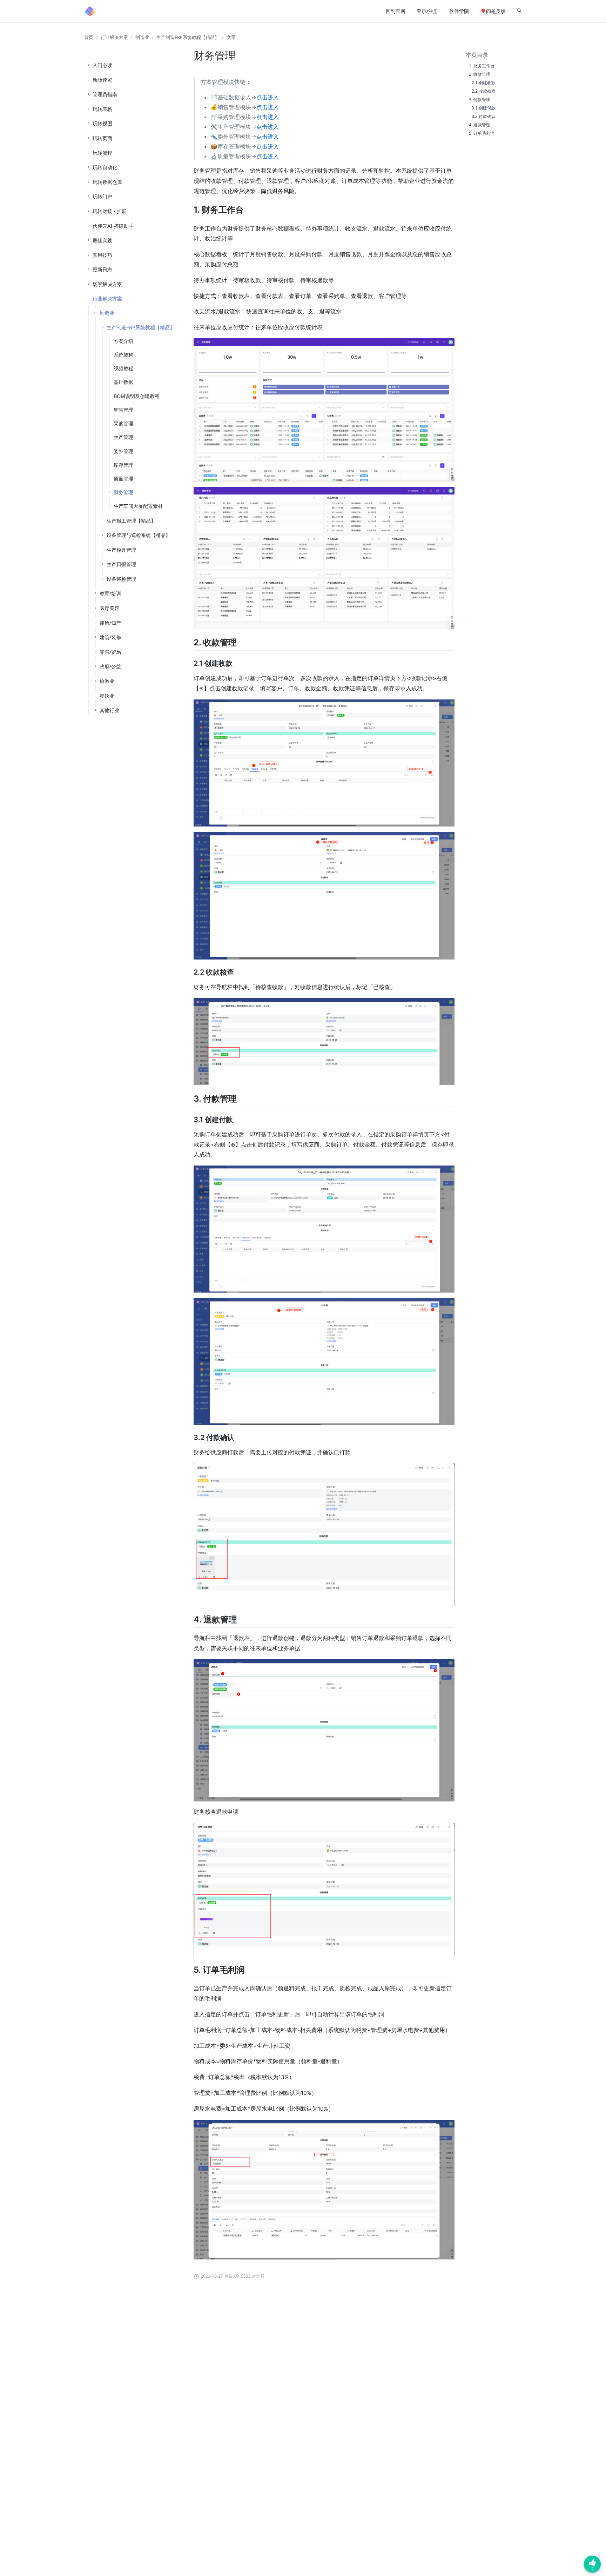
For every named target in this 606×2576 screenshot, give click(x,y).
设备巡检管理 (121, 579)
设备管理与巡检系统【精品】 (139, 535)
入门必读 (102, 65)
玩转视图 (102, 123)
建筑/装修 (110, 637)
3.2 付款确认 (484, 116)
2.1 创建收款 (484, 83)
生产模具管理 (121, 550)
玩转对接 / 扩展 (110, 211)
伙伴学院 (459, 11)
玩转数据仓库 (107, 182)
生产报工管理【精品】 (131, 521)
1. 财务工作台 (482, 66)
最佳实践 (102, 240)
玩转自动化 (105, 167)
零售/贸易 (110, 652)
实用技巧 (102, 255)
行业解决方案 (114, 37)
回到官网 (396, 11)
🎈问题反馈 (493, 11)
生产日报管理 (121, 564)
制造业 (142, 37)
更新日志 (102, 269)
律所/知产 (110, 623)
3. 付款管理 (480, 99)
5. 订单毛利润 (482, 133)
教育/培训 (110, 593)
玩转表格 (102, 109)
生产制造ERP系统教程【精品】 (188, 37)
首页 (89, 37)
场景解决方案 (107, 284)
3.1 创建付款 (484, 108)
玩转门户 (102, 196)
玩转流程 (102, 153)
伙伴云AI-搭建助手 (113, 226)
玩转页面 (102, 138)
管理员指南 (105, 94)
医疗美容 (109, 608)
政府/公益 (110, 666)
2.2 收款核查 (484, 91)
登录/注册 (427, 11)
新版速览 (102, 80)
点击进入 (268, 97)
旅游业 (107, 681)
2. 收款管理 (480, 74)
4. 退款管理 (480, 125)
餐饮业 (107, 696)
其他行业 (109, 710)
